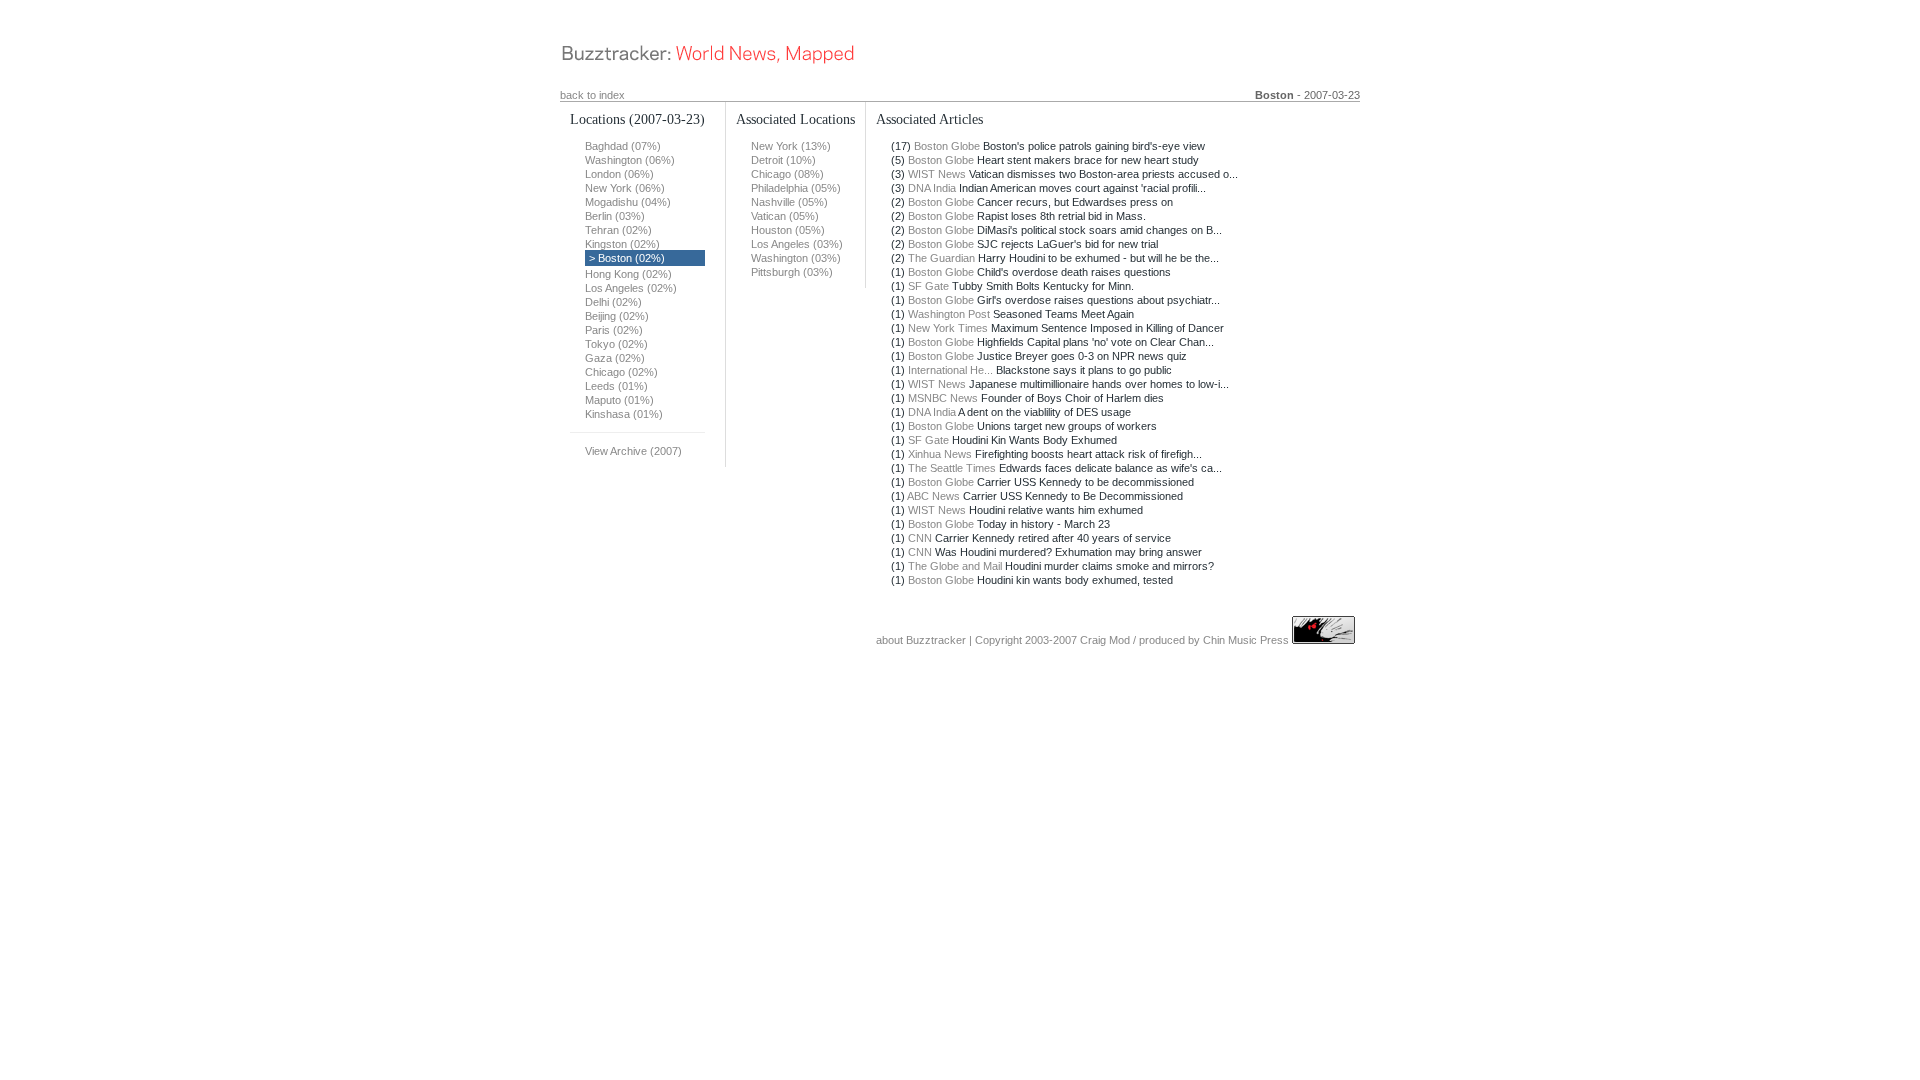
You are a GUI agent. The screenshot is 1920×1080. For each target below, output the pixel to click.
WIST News (937, 174)
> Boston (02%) (627, 258)
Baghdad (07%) (623, 146)
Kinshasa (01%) (624, 414)
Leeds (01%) (616, 386)
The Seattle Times (952, 468)
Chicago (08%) (787, 174)
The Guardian (941, 258)
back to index (592, 95)
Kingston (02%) (622, 244)
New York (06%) (625, 188)
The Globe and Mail (955, 566)
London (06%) (619, 174)
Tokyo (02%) (616, 344)
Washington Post (949, 314)
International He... (950, 370)
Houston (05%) (788, 230)
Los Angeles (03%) (797, 244)
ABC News (933, 496)
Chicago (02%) (621, 372)
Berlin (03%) (615, 216)
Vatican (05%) (785, 216)
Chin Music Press (1246, 640)
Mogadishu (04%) (628, 202)
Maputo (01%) (619, 400)
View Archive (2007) (633, 451)
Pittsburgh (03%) (792, 272)
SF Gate (928, 286)
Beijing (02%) (617, 316)
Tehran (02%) (618, 230)
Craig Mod (1105, 640)
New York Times (948, 328)
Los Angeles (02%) (631, 288)
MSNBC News (943, 398)
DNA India (932, 188)
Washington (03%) (796, 258)
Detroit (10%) (783, 160)
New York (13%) (791, 146)
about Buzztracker (921, 640)
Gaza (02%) (615, 358)
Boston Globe (947, 146)
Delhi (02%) (613, 302)
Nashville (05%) (789, 202)
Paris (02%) (614, 330)
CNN (920, 538)
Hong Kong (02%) (628, 274)
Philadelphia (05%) (796, 188)
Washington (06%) (630, 160)
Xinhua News (940, 454)
